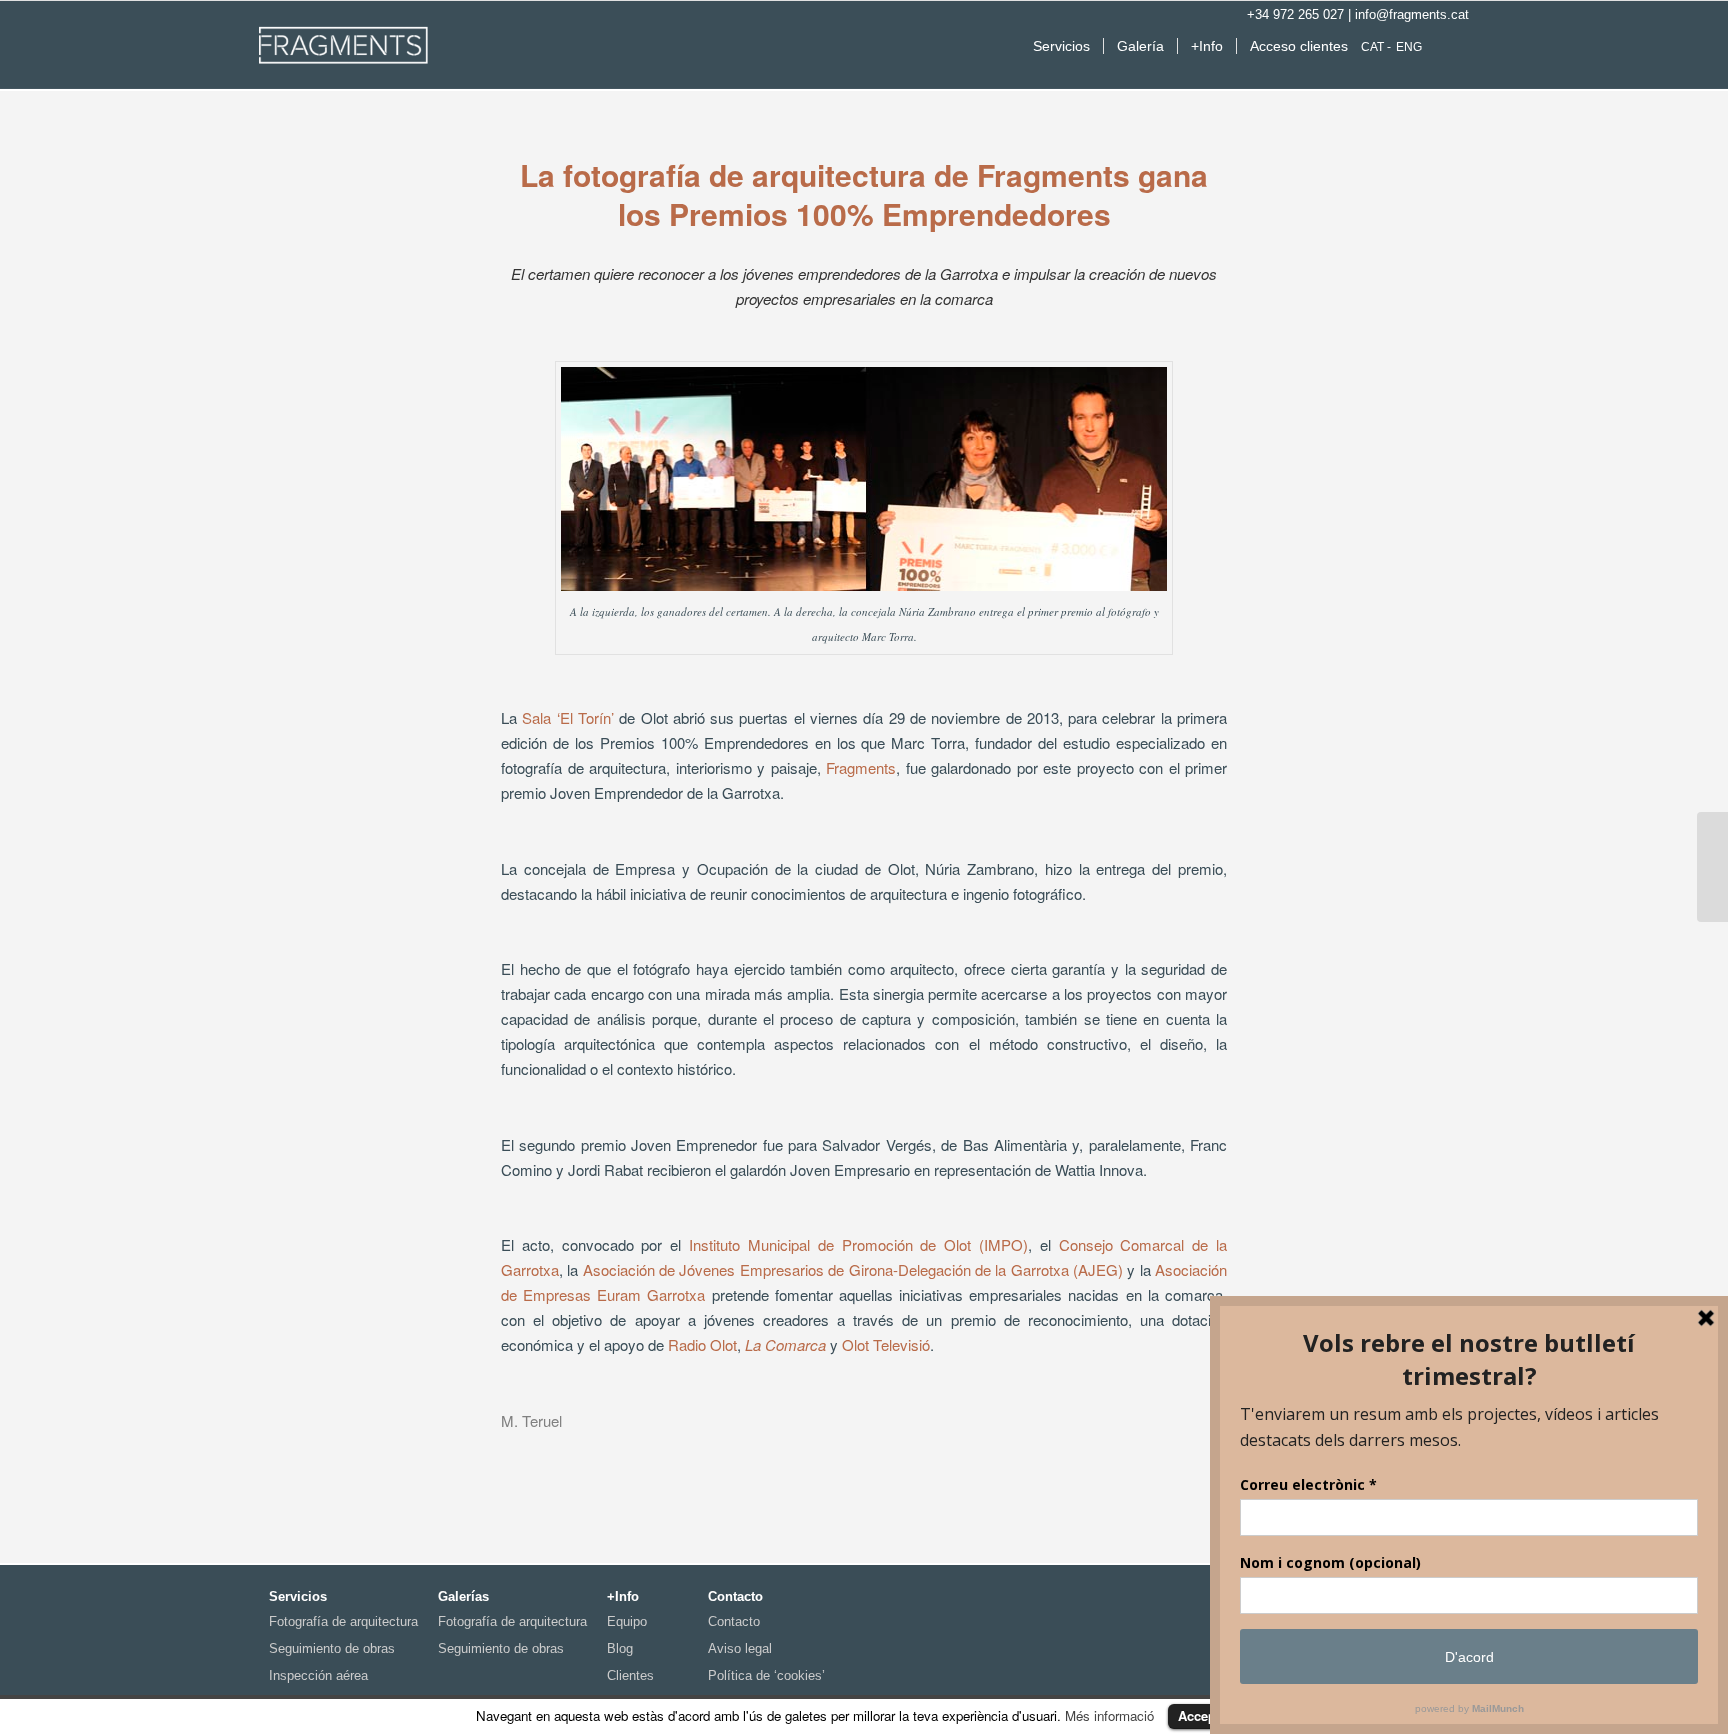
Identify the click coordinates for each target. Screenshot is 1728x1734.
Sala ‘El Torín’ (568, 717)
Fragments (861, 767)
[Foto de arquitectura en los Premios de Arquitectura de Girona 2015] (1712, 867)
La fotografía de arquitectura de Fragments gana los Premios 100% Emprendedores (864, 194)
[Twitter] (1461, 44)
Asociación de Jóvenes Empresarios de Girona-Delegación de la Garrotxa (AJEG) (850, 1269)
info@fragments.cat (1412, 14)
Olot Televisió (886, 1344)
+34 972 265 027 (1295, 14)
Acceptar (1205, 1715)
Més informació (1109, 1715)
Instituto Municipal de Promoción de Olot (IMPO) (858, 1244)
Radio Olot (702, 1344)
